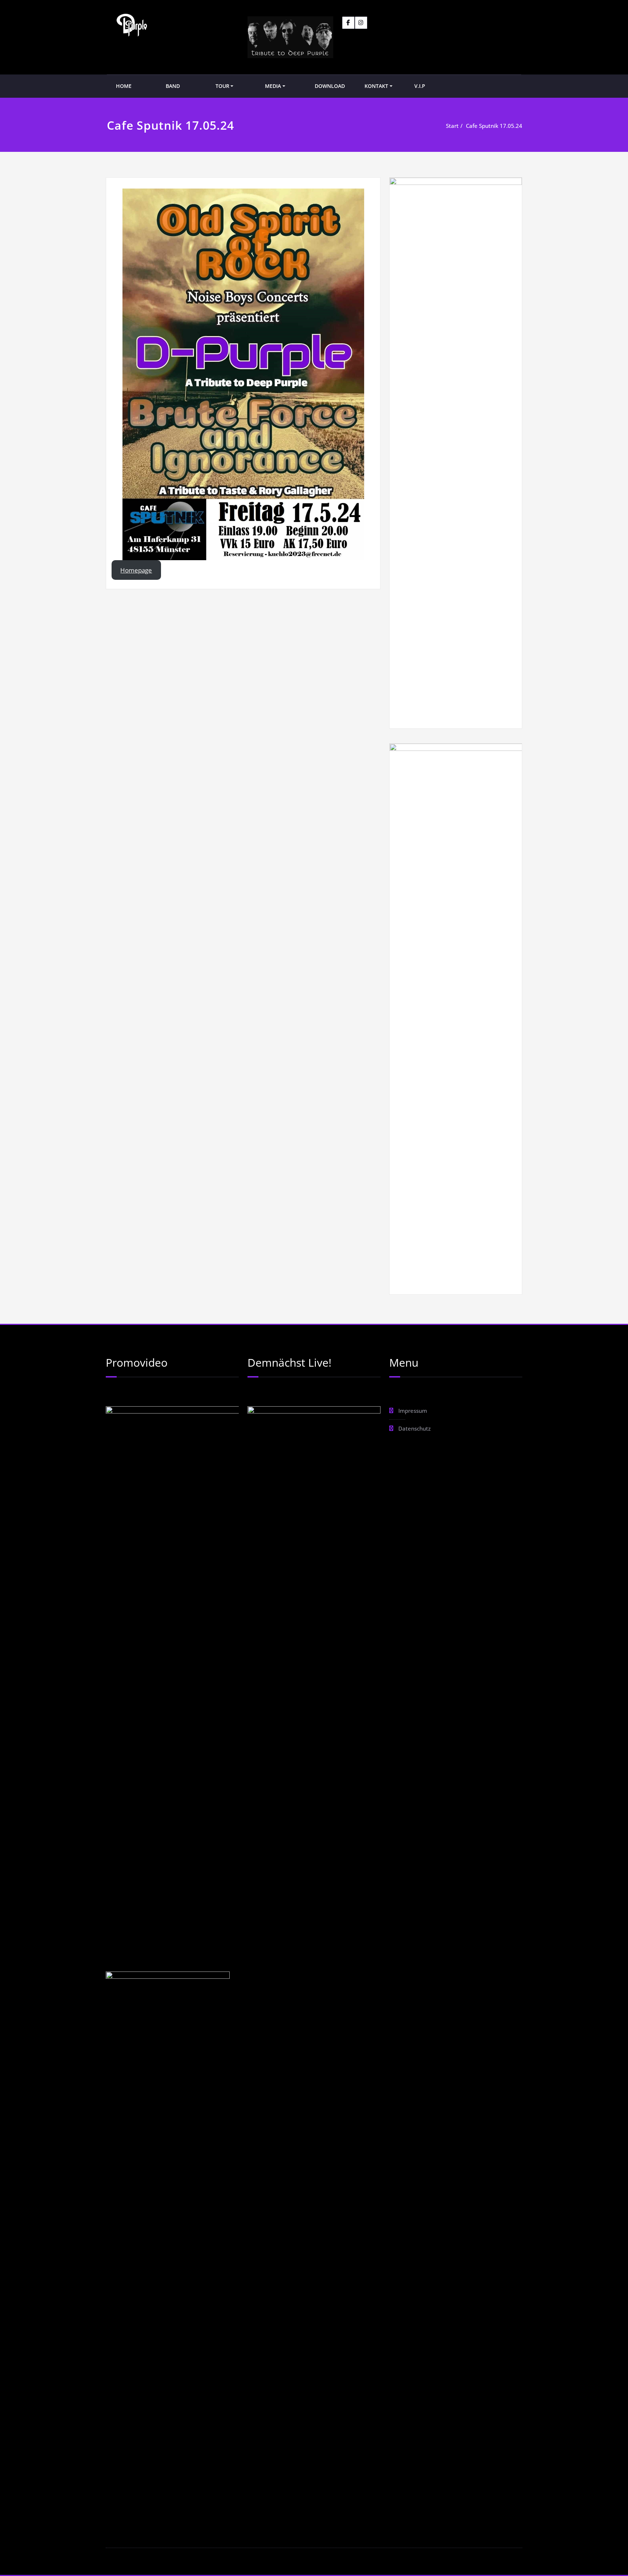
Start (452, 126)
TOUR (222, 86)
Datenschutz (414, 1428)
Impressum (413, 1411)
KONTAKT (376, 86)
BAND (173, 86)
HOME (124, 86)
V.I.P (420, 86)
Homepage (136, 570)
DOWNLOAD (330, 86)
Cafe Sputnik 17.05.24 (494, 126)
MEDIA (273, 86)
